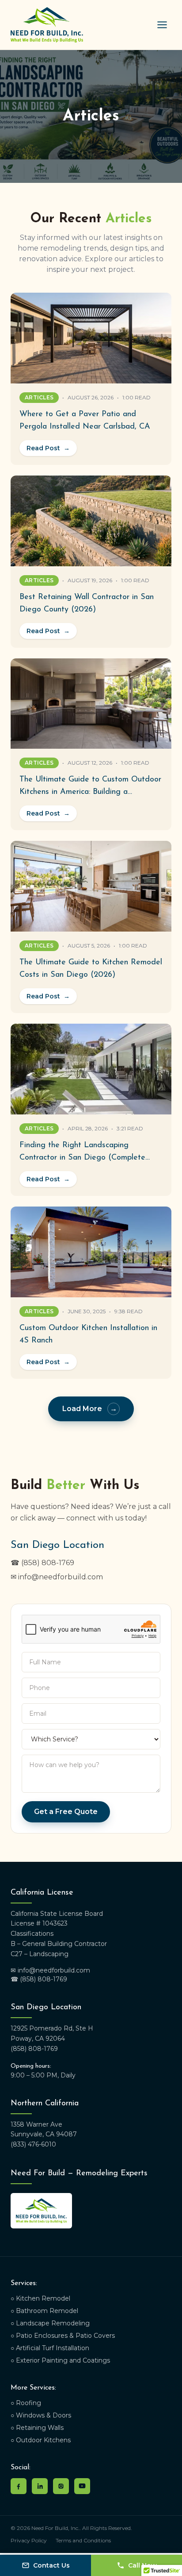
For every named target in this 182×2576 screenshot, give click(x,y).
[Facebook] (19, 2486)
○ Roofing (26, 2403)
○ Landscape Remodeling (50, 2323)
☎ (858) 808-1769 (42, 1563)
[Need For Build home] (47, 25)
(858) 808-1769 (34, 2049)
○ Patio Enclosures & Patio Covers (63, 2336)
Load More (90, 1409)
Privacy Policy (29, 2540)
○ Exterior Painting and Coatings (60, 2360)
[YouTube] (82, 2486)
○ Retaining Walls (37, 2428)
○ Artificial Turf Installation (50, 2348)
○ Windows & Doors (41, 2415)
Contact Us (51, 2565)
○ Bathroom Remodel (44, 2311)
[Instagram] (61, 2486)
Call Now (142, 2565)
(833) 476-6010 (33, 2144)
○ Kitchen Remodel (40, 2298)
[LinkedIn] (40, 2486)
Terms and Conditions (83, 2540)
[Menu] (162, 25)
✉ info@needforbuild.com (57, 1577)
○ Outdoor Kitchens (41, 2440)
